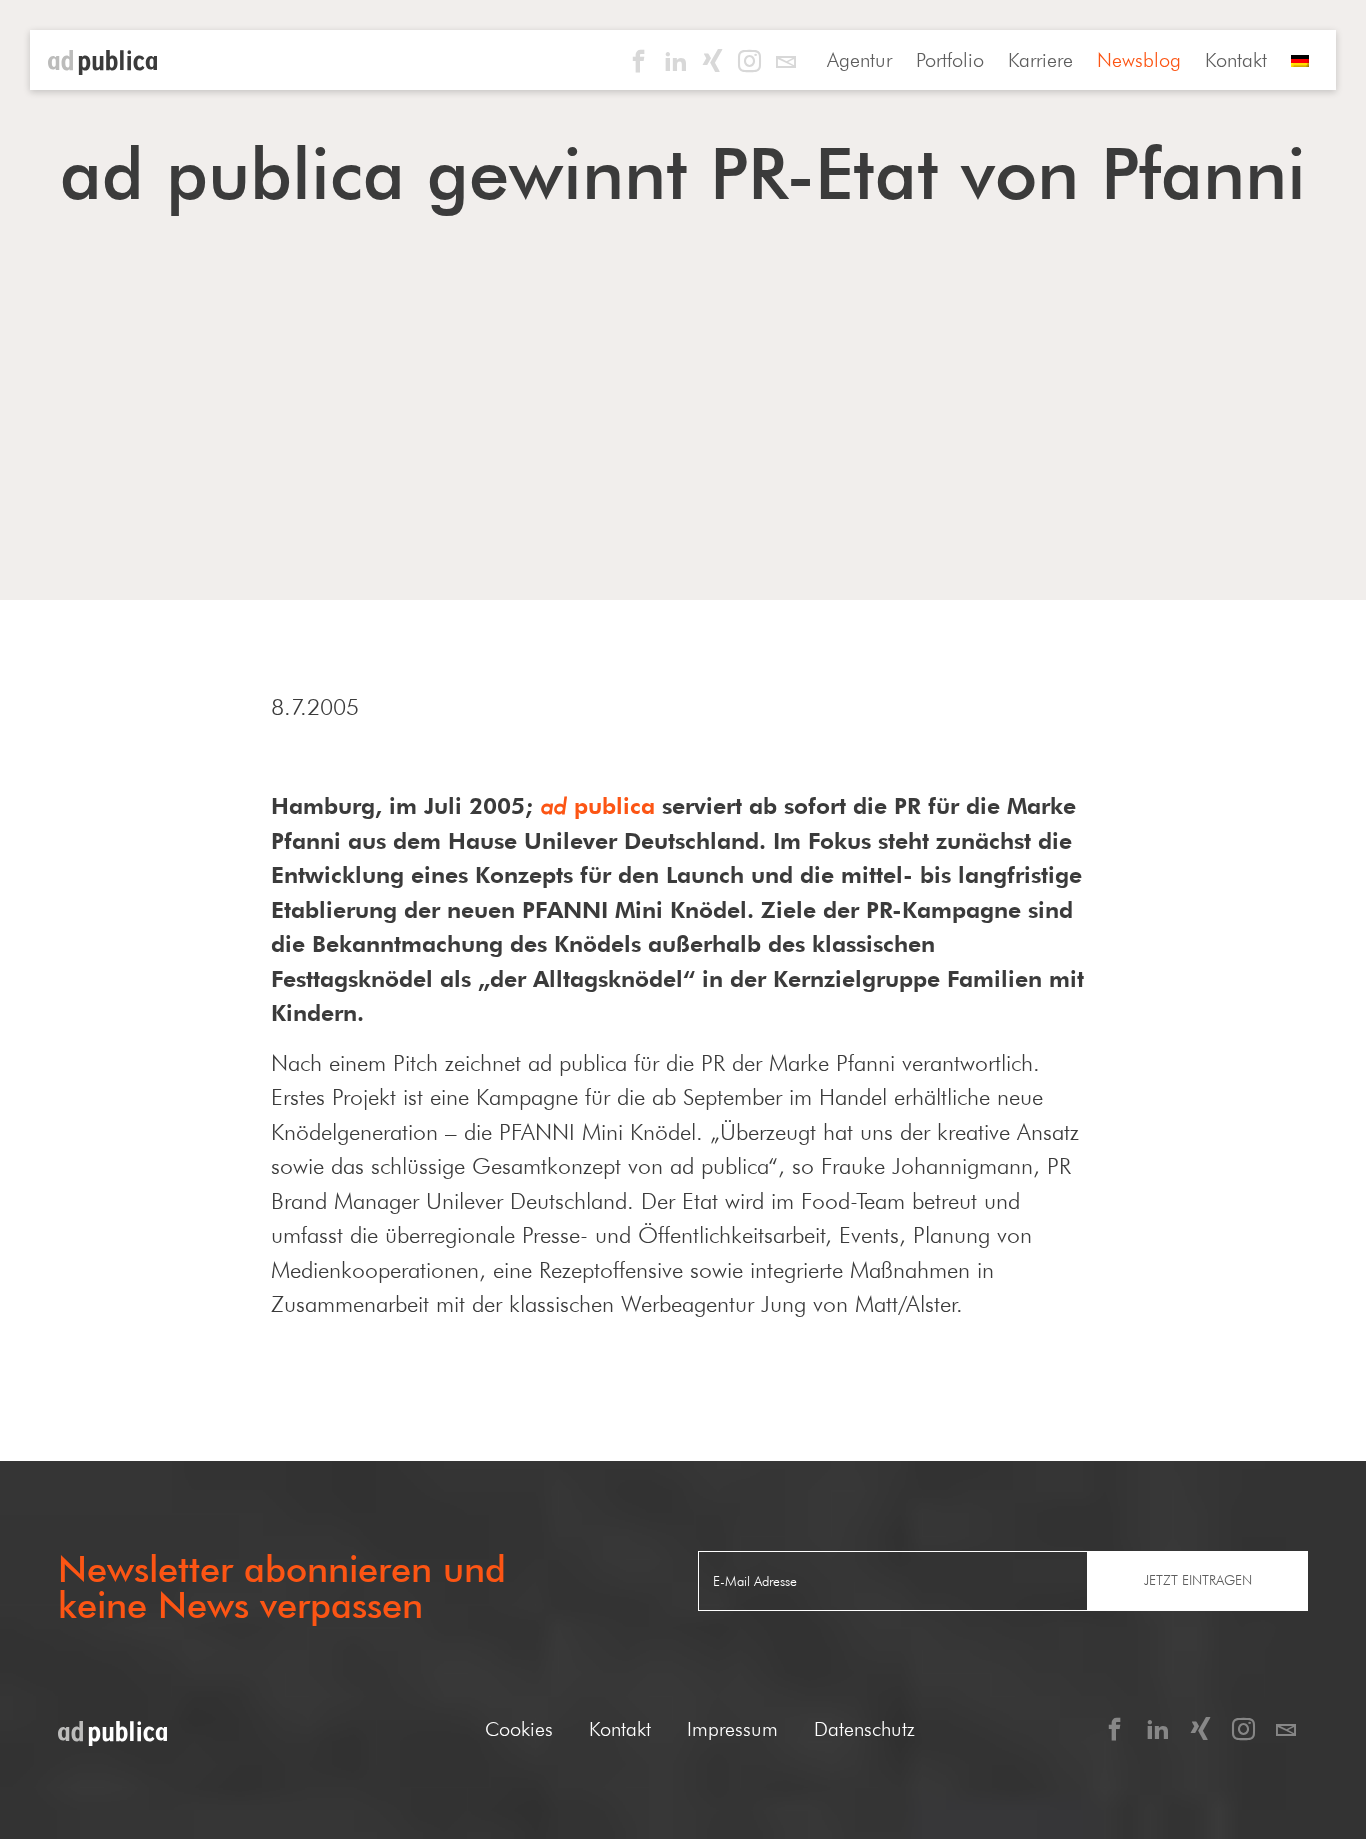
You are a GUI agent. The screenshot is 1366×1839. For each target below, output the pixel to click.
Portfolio (950, 60)
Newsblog (1139, 60)
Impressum (732, 1729)
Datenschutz (864, 1729)
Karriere (1040, 60)
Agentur (859, 60)
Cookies (519, 1729)
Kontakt (1236, 60)
